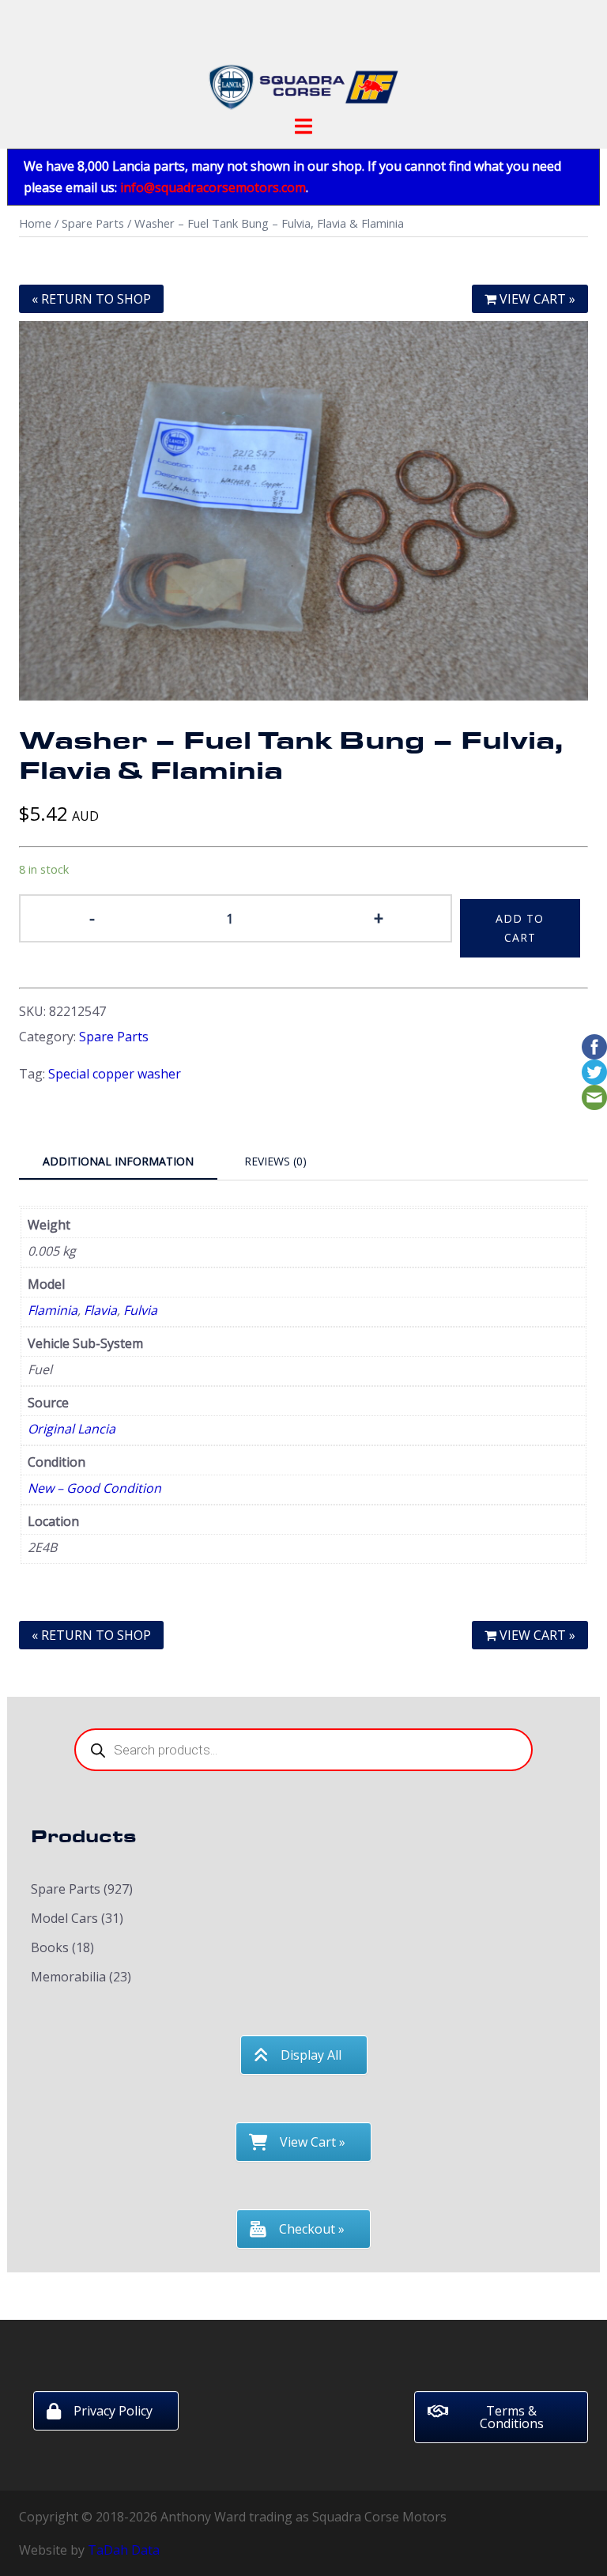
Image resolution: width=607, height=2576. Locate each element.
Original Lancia (72, 1429)
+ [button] (379, 917)
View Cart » (536, 299)
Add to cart (520, 928)
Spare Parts (93, 223)
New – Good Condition (94, 1488)
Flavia (100, 1310)
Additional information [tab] (118, 1161)
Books (50, 1947)
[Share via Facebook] (594, 1045)
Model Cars (64, 1918)
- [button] (92, 917)
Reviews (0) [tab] (275, 1161)
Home (35, 223)
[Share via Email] (594, 1096)
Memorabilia (68, 1977)
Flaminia (53, 1310)
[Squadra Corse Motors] (303, 62)
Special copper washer (115, 1074)
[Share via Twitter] (594, 1071)
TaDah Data (124, 2550)
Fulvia (140, 1310)
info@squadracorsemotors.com (213, 187)
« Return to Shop (91, 299)
